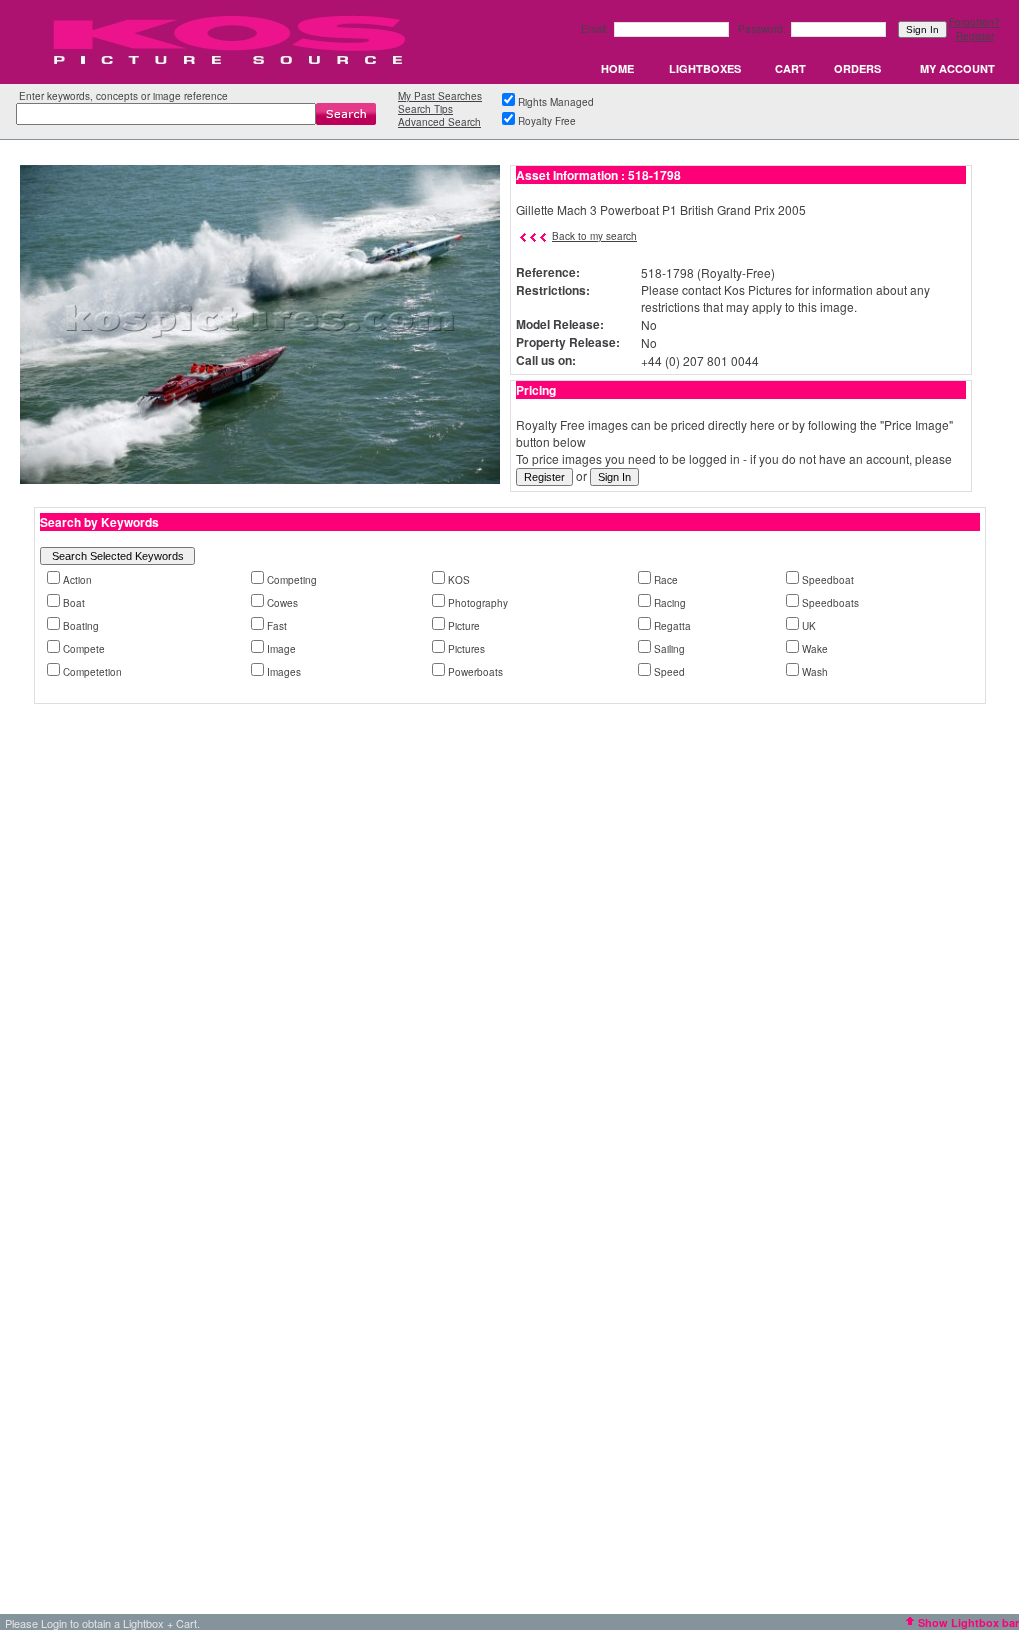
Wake (815, 649)
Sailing (669, 649)
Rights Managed (556, 102)
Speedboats (830, 603)
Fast (277, 626)
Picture (464, 626)
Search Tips (425, 109)
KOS (459, 580)
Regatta (672, 626)
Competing (292, 580)
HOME (617, 68)
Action (77, 580)
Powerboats (475, 672)
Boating (81, 626)
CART (790, 68)
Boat (74, 603)
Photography (478, 603)
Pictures (466, 649)
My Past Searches (440, 96)
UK (809, 626)
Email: (596, 29)
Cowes (282, 603)
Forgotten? (974, 22)
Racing (670, 603)
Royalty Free (547, 121)
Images (284, 672)
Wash (815, 672)
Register (975, 36)
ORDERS (857, 68)
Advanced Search (439, 122)
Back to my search (594, 236)
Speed (669, 672)
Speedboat (828, 580)
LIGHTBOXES (705, 68)
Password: (763, 29)
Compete (84, 649)
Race (666, 580)
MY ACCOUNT (957, 68)
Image (281, 649)
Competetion (92, 672)
